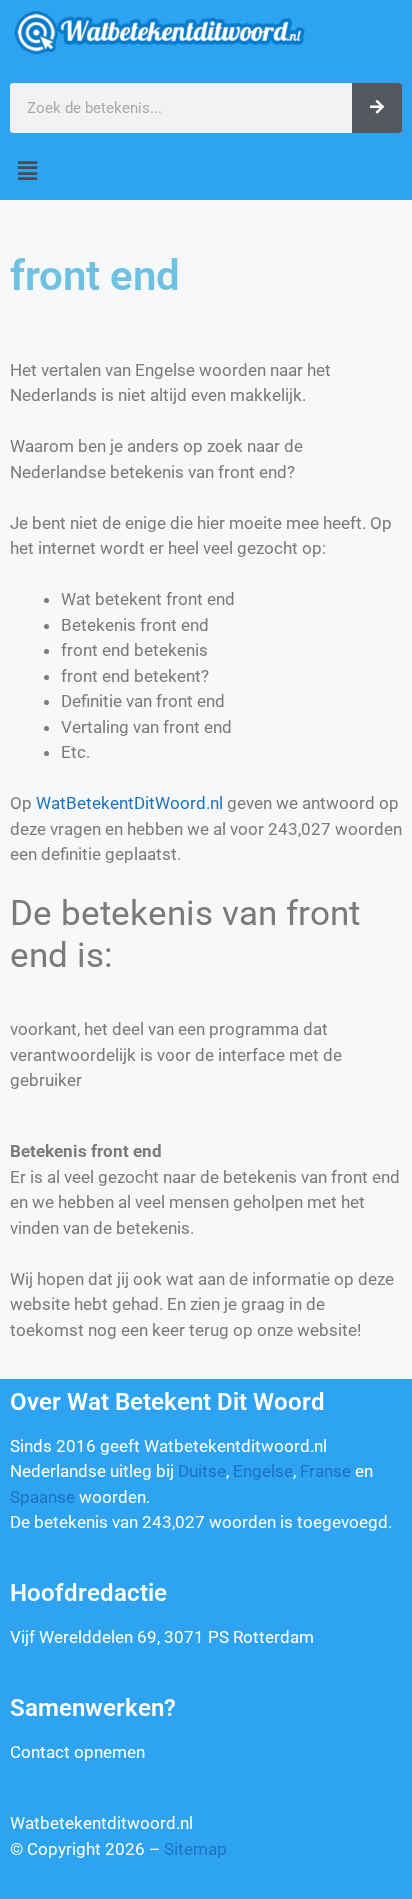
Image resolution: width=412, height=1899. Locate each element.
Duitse (202, 1471)
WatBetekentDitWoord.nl (129, 803)
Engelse (263, 1471)
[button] (206, 171)
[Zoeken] (377, 108)
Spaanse (42, 1497)
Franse (325, 1471)
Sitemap (195, 1849)
